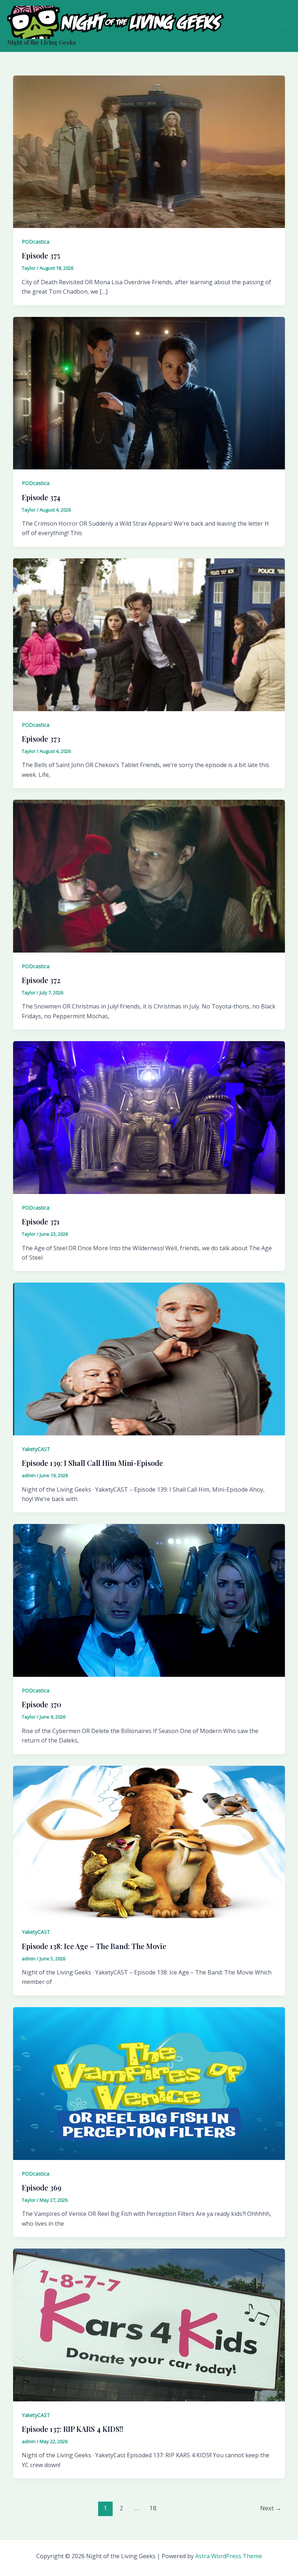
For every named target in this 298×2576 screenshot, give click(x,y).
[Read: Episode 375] (149, 151)
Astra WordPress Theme (229, 2556)
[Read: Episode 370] (149, 1600)
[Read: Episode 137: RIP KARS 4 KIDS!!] (149, 2324)
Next (271, 2508)
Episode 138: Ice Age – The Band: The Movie (94, 1946)
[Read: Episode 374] (149, 392)
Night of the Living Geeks (42, 42)
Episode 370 (42, 1704)
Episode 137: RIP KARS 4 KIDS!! (73, 2429)
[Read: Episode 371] (149, 1117)
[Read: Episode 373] (149, 634)
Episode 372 (41, 980)
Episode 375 (41, 255)
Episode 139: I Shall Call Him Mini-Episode (92, 1463)
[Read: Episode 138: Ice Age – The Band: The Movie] (149, 1841)
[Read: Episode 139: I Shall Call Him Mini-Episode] (149, 1358)
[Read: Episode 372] (149, 876)
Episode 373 (41, 739)
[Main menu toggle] (283, 26)
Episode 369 (42, 2187)
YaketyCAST (36, 1449)
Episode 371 (41, 1221)
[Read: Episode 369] (149, 2083)
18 (153, 2508)
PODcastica (36, 242)
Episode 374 (41, 497)
